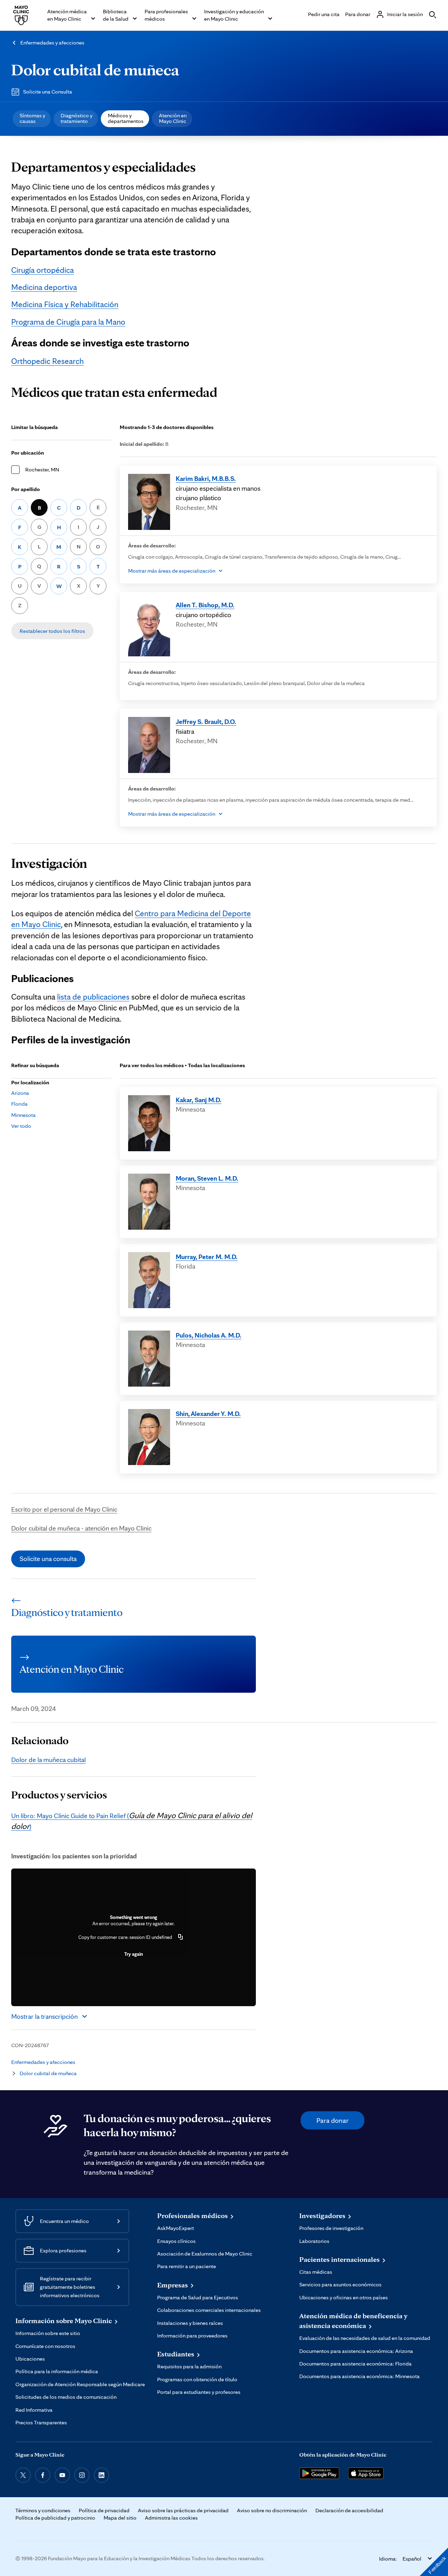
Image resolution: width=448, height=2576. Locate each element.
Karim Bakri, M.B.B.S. (206, 478)
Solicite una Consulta (48, 92)
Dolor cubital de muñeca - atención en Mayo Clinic (81, 1528)
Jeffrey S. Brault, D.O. (206, 721)
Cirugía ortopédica (43, 270)
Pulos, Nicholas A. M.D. (209, 1335)
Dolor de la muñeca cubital (48, 1760)
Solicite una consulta (48, 1559)
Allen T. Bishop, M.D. (205, 605)
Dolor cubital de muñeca (95, 69)
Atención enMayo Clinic (173, 118)
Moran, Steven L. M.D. (207, 1178)
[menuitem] (32, 119)
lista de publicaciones (93, 997)
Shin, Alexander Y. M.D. (208, 1414)
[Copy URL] (181, 1937)
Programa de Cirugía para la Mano (68, 322)
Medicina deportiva (44, 287)
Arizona (20, 1093)
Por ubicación (28, 453)
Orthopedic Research (47, 361)
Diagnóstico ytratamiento (76, 118)
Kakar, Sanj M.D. (199, 1100)
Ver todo (21, 1126)
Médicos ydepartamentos (126, 118)
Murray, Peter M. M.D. (207, 1257)
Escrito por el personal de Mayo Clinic (64, 1509)
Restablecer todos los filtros (52, 631)
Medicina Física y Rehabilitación (65, 304)
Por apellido (26, 489)
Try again (134, 1954)
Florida (19, 1104)
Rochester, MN (42, 469)
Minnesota (23, 1115)
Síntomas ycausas (32, 118)
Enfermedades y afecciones (52, 43)
